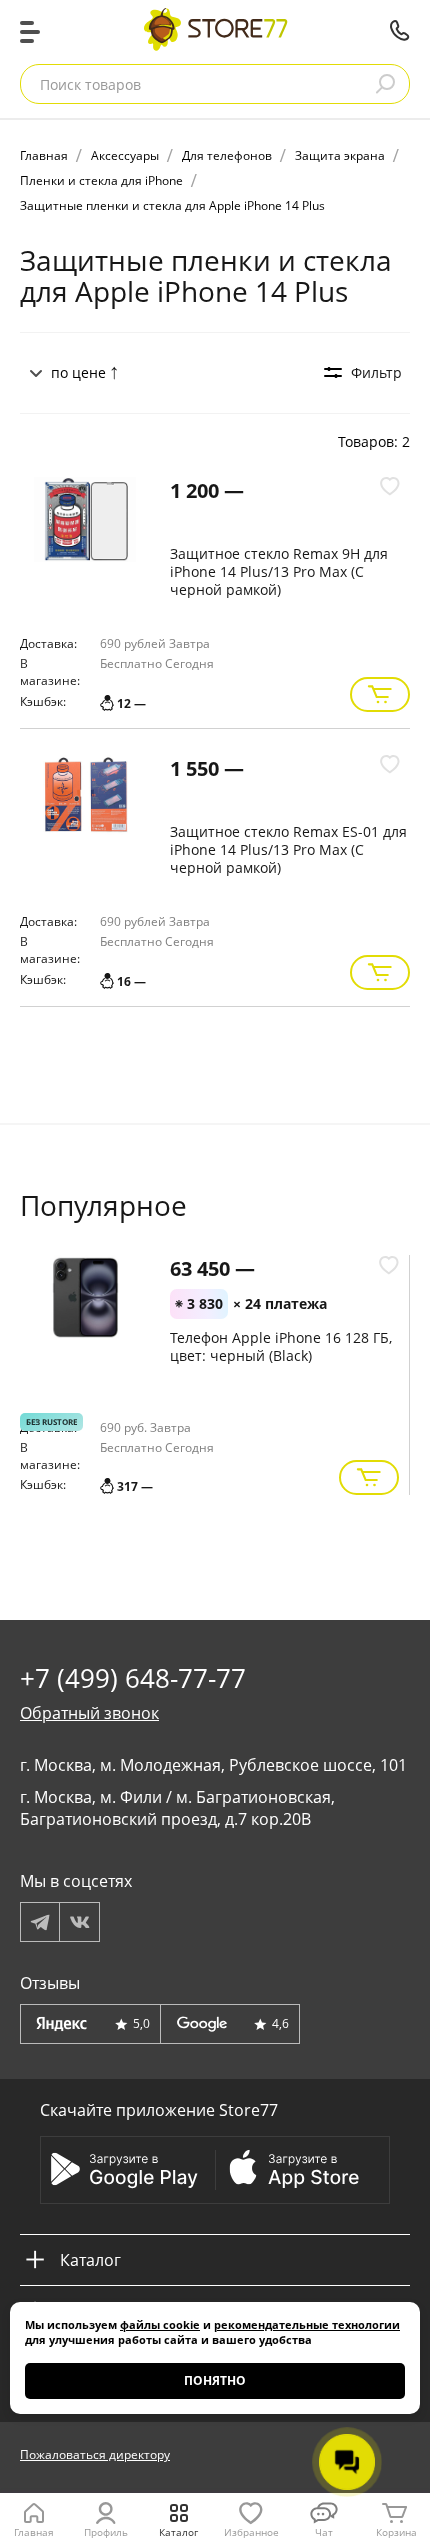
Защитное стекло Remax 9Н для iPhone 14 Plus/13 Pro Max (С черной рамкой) (279, 571)
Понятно (215, 2380)
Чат (324, 2532)
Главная (34, 2532)
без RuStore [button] (51, 1421)
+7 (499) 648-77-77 (400, 30)
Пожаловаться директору (95, 2454)
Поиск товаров (90, 84)
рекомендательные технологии (307, 2324)
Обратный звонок (89, 1713)
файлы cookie (160, 2324)
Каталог (178, 2532)
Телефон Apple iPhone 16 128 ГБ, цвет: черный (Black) (281, 1346)
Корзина (396, 2532)
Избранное (251, 2532)
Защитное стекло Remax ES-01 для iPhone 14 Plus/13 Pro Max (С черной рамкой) (288, 849)
